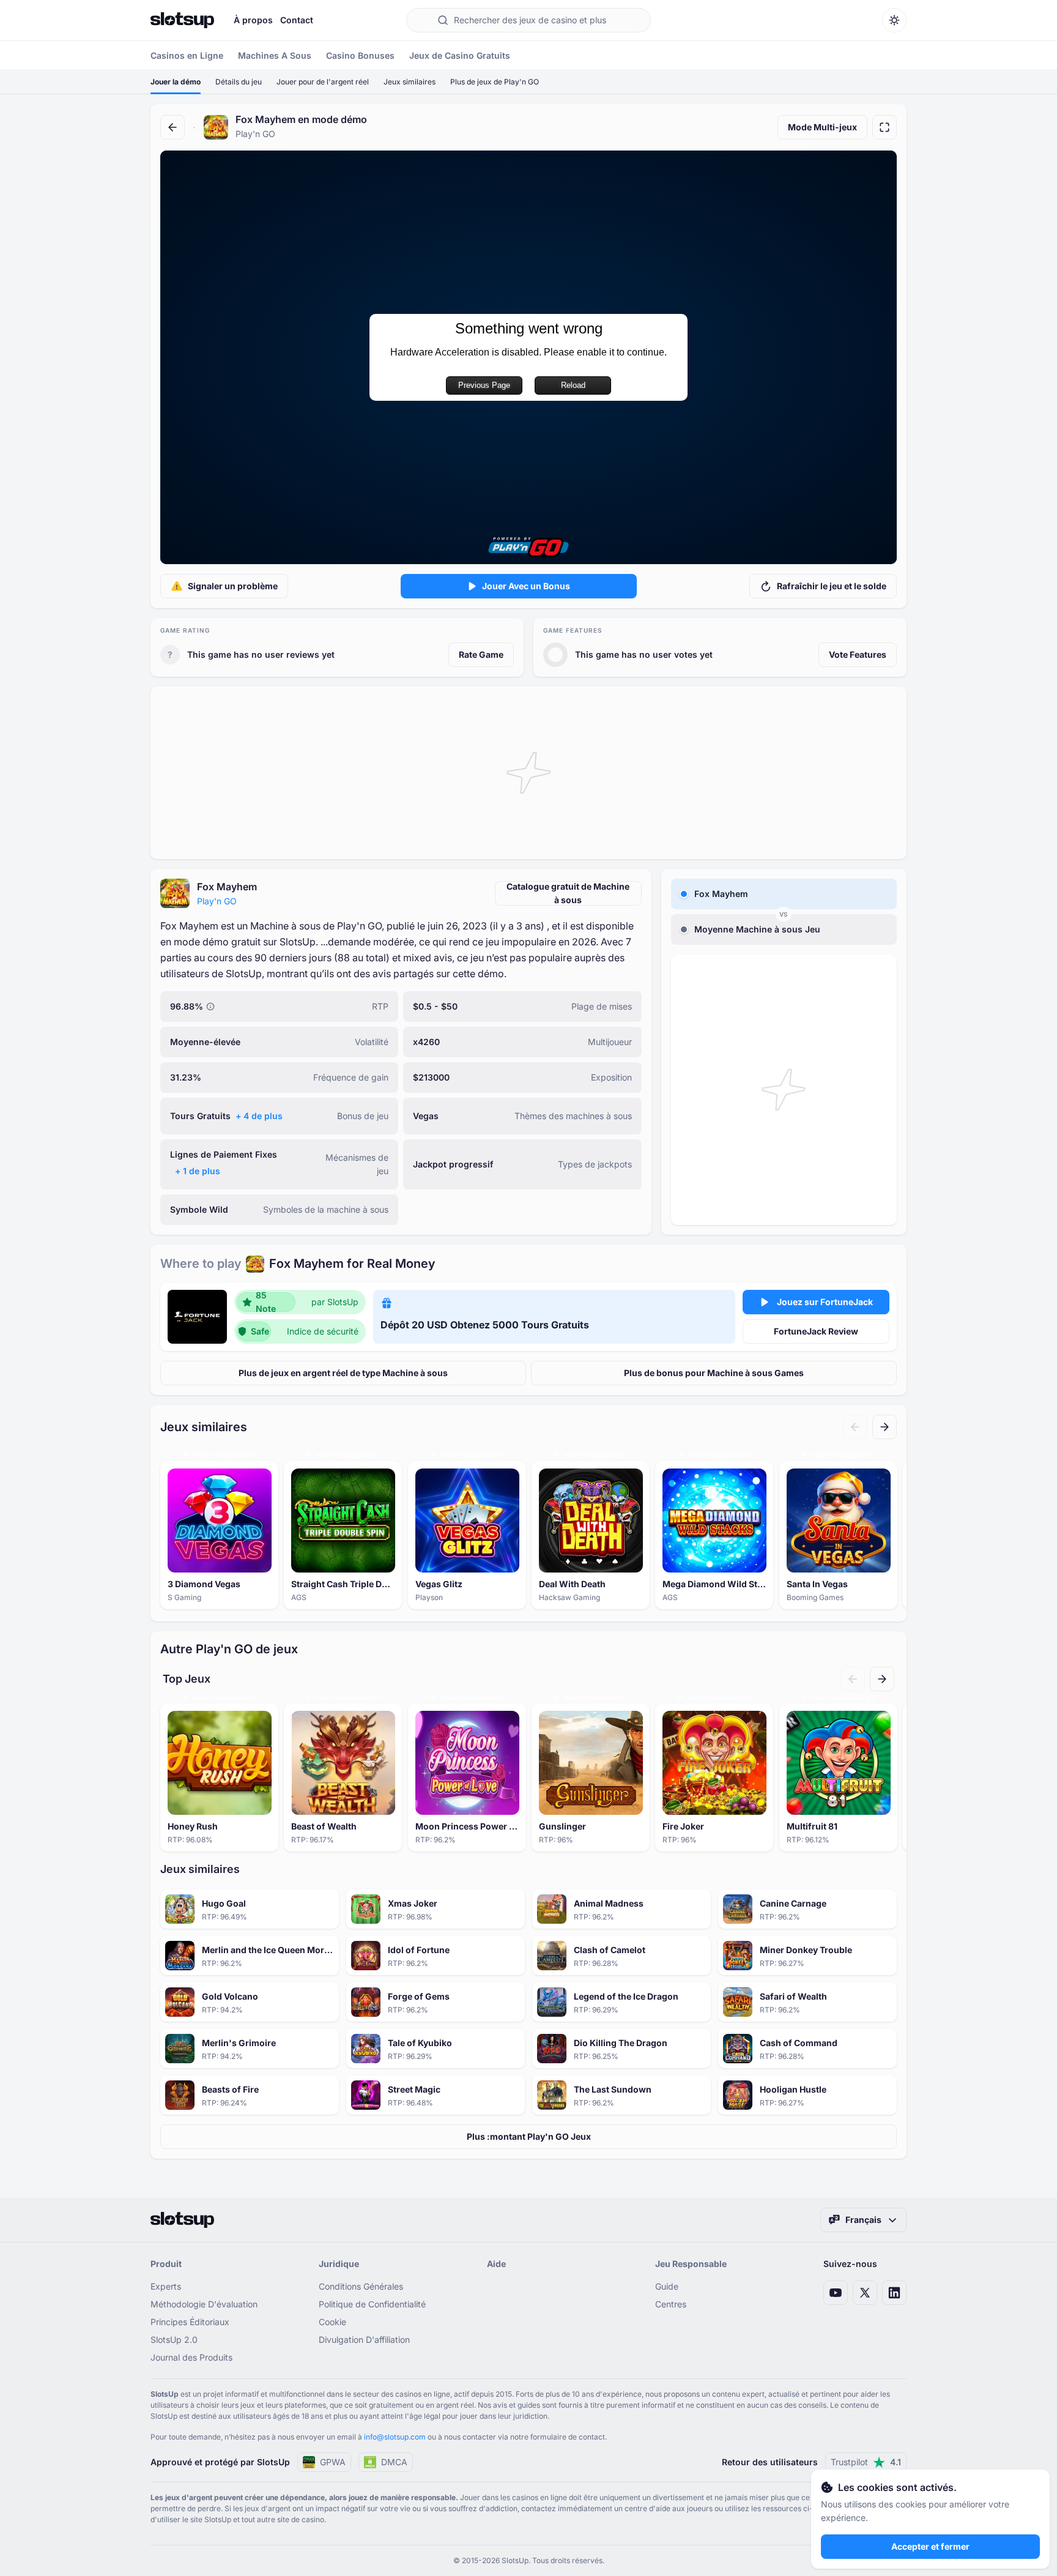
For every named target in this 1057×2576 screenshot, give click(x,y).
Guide (667, 2286)
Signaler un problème (233, 586)
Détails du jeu (239, 82)
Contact (297, 20)
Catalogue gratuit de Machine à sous (568, 893)
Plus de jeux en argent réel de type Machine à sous (343, 1373)
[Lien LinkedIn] (894, 2293)
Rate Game (481, 654)
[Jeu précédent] (855, 1427)
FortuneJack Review (816, 1331)
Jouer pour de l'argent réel (323, 82)
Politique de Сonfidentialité (372, 2304)
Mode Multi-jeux (822, 127)
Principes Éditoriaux (190, 2322)
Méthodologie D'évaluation (204, 2304)
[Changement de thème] (894, 20)
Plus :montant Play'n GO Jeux (529, 2136)
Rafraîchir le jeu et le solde (832, 586)
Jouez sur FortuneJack (825, 1302)
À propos (253, 20)
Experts (166, 2286)
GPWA (333, 2462)
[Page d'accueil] (182, 20)
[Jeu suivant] (885, 1427)
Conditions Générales (361, 2286)
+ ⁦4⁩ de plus (259, 1116)
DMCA (394, 2462)
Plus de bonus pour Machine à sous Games (714, 1373)
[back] (172, 127)
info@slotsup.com (395, 2437)
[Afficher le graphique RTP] (210, 1007)
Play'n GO (217, 901)
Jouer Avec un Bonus (526, 586)
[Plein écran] (885, 127)
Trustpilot (866, 2462)
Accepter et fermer (930, 2546)
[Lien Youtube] (836, 2293)
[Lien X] (865, 2293)
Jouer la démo (176, 82)
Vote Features (858, 654)
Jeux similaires (410, 82)
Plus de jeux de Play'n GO (495, 82)
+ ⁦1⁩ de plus (198, 1171)
